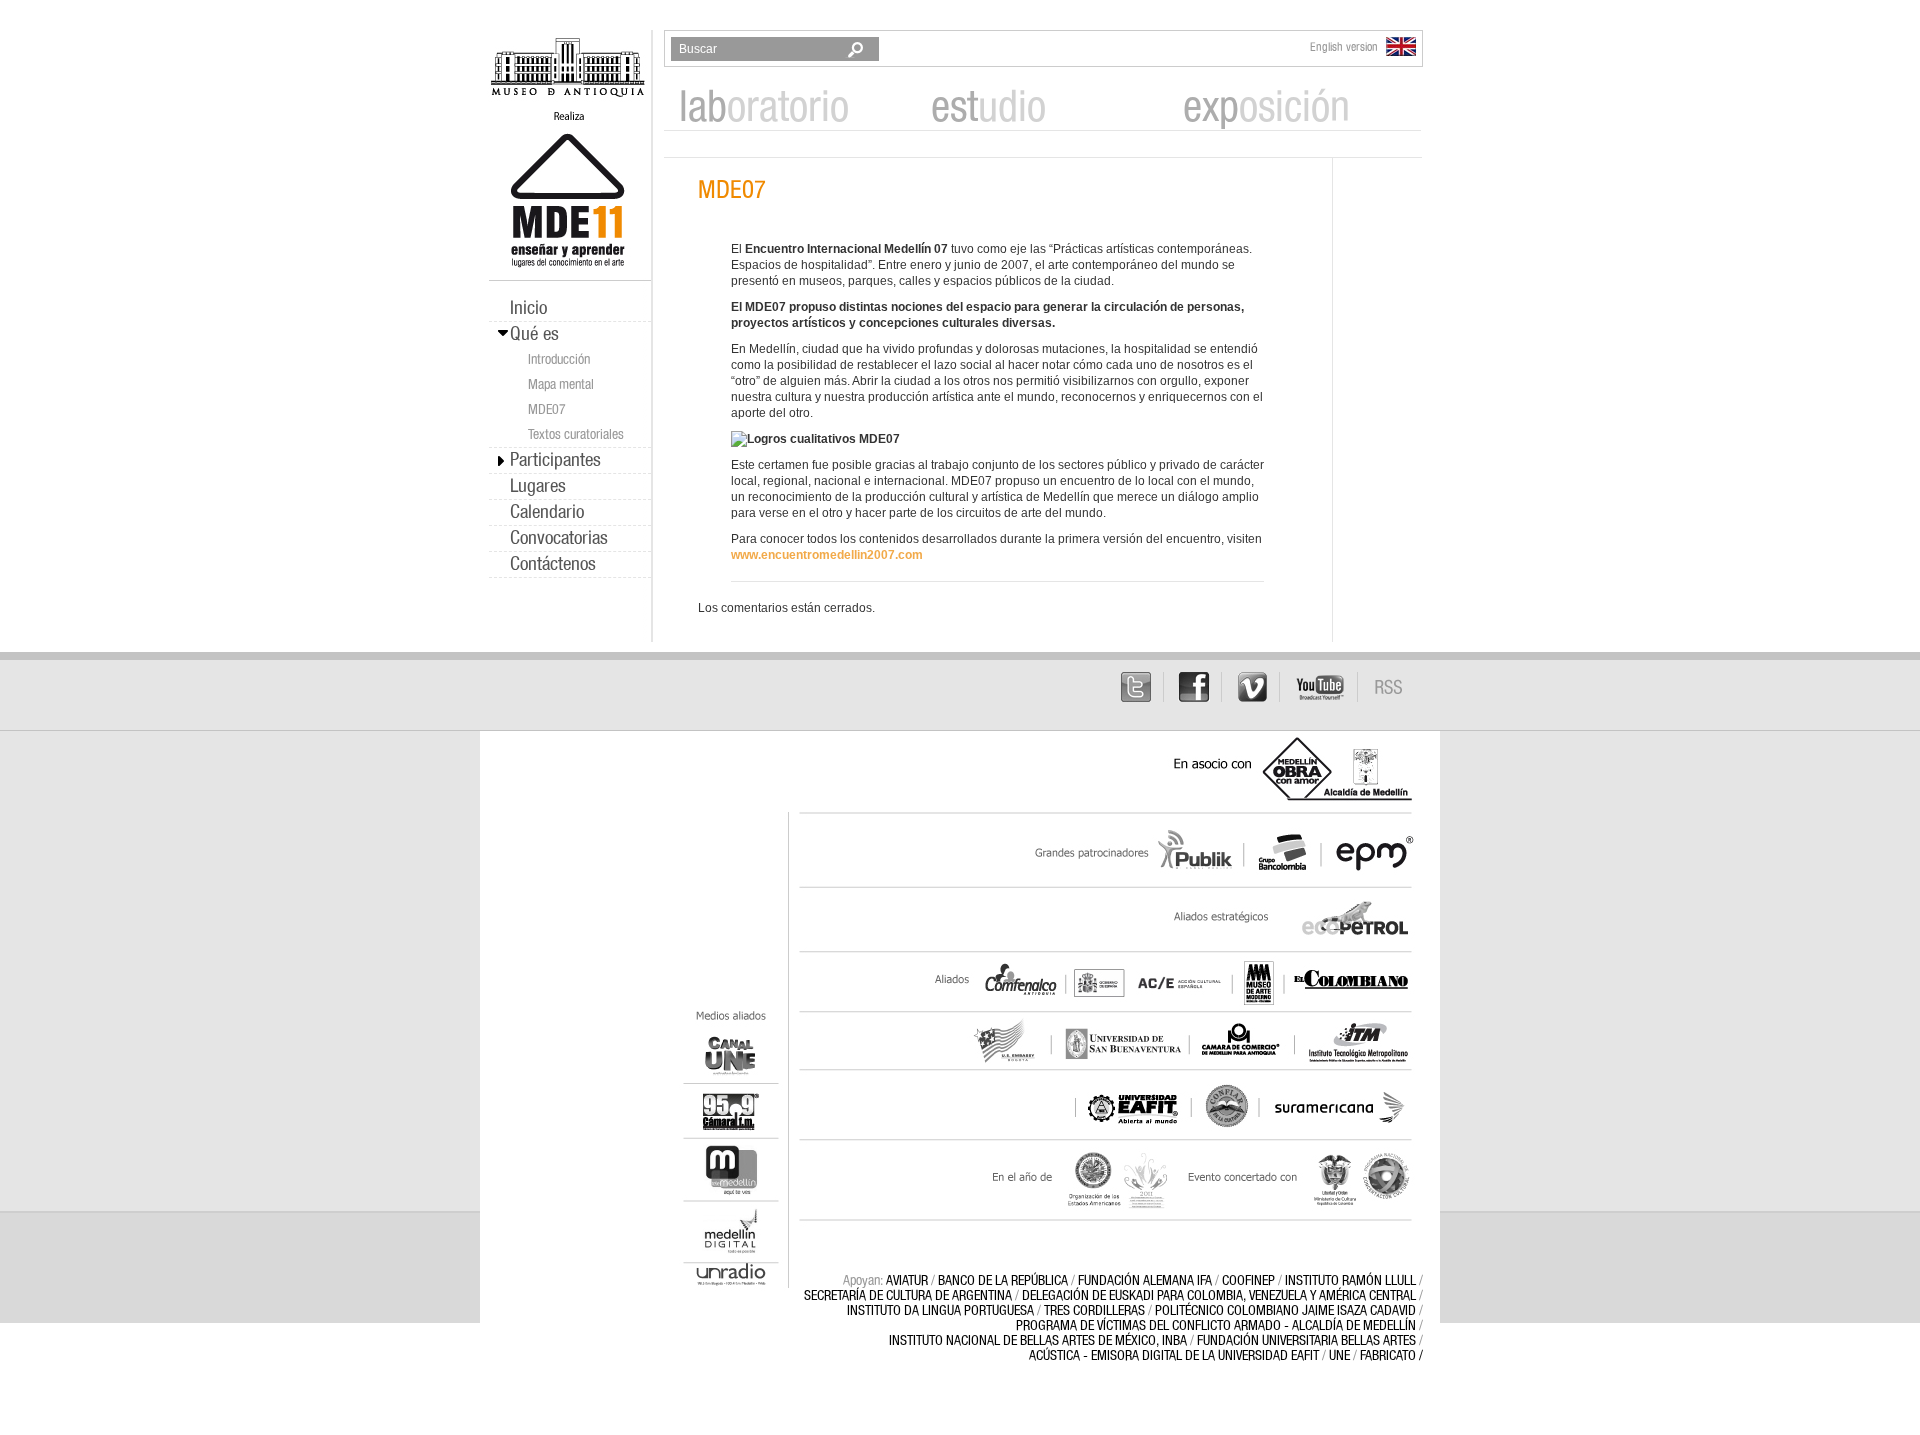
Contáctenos (553, 564)
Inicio (528, 308)
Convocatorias (559, 538)
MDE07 (547, 410)
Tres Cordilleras (1094, 1311)
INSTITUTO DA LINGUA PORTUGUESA (940, 1311)
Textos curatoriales (576, 435)
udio (988, 108)
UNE (1339, 1356)
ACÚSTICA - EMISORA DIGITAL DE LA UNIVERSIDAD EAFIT (1174, 1356)
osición (1266, 108)
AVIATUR (907, 1281)
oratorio (764, 108)
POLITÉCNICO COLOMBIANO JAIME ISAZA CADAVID (1285, 1311)
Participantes (555, 460)
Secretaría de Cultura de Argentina (908, 1296)
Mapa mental (561, 385)
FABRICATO (1388, 1356)
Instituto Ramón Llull (1350, 1281)
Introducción (559, 360)
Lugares (538, 486)
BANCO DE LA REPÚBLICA (1003, 1281)
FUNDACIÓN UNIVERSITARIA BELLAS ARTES (1306, 1341)
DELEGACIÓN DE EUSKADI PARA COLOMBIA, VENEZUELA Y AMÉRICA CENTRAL (1219, 1296)
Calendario (547, 512)
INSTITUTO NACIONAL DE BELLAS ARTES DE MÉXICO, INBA (1038, 1341)
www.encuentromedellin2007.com (827, 555)
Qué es (534, 334)
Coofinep (1248, 1281)
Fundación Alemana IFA (1145, 1281)
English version (1345, 47)
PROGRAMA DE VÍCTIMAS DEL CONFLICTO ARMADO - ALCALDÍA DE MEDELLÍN (1216, 1326)
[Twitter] (1136, 687)
